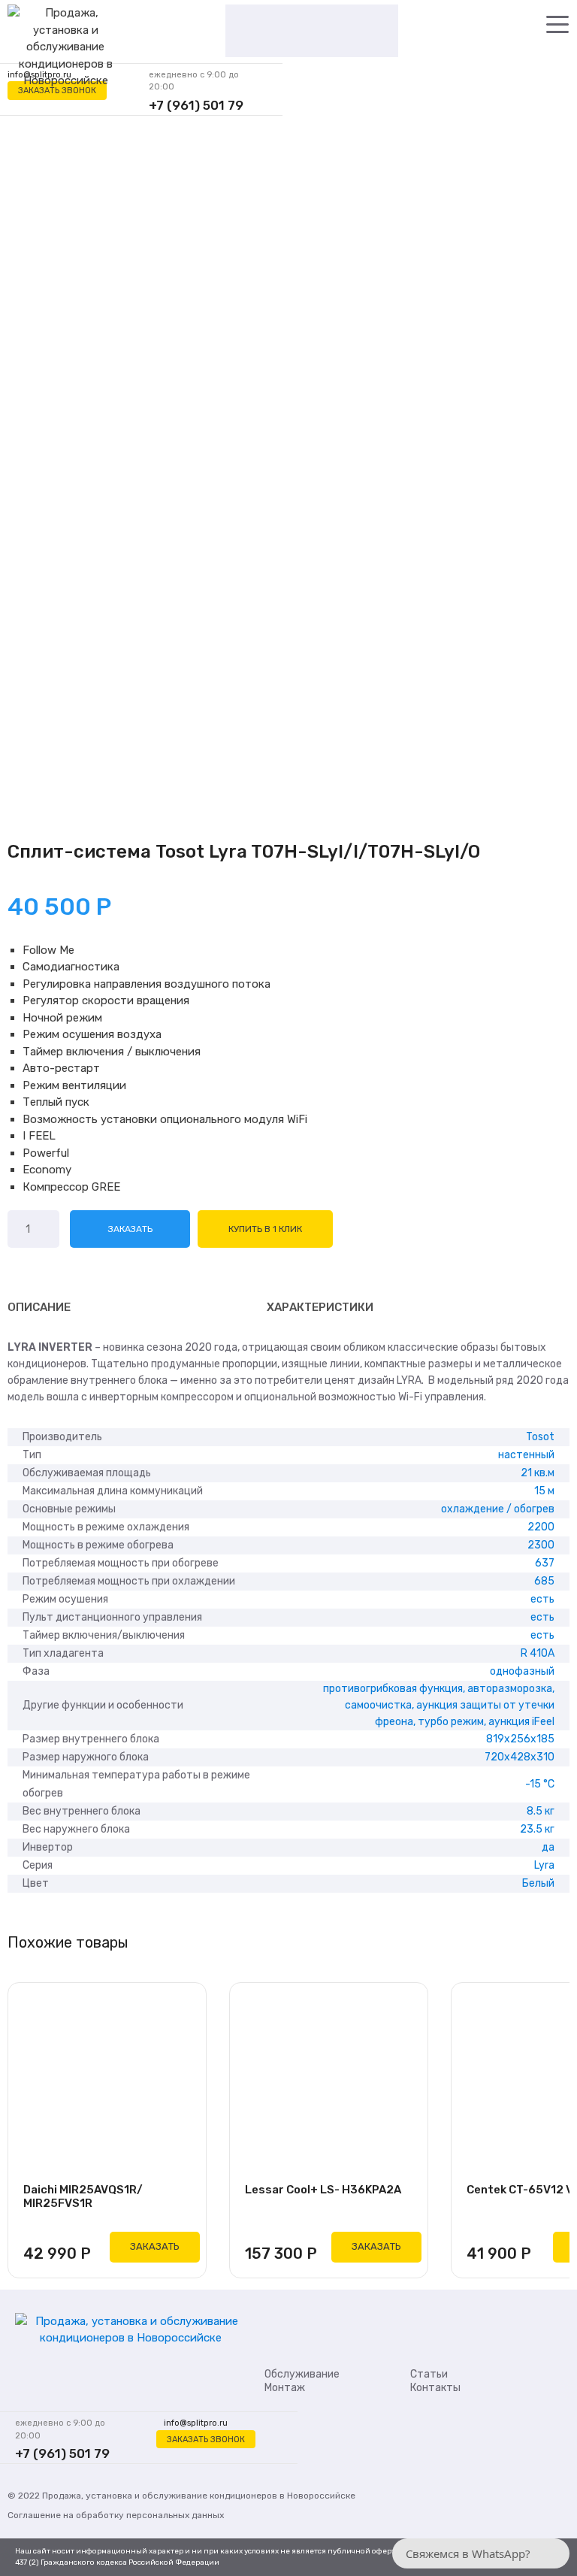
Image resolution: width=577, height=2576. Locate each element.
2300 (541, 1545)
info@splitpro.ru (196, 2423)
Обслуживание (302, 2374)
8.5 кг (541, 1811)
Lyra (544, 1865)
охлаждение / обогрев (498, 1509)
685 (544, 1581)
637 (545, 1563)
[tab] (39, 1307)
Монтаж (285, 2388)
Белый (538, 1883)
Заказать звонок (57, 91)
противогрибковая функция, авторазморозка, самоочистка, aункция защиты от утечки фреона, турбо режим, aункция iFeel (439, 1705)
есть (542, 1599)
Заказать (130, 1229)
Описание (39, 1307)
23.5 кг (537, 1829)
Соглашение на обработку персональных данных (116, 2515)
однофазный (522, 1671)
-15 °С (540, 1784)
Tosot (540, 1437)
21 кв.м (538, 1473)
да (548, 1847)
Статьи (429, 2374)
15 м (544, 1491)
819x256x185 (520, 1739)
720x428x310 (520, 1757)
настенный (526, 1455)
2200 (541, 1527)
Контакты (435, 2388)
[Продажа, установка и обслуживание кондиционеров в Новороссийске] (65, 48)
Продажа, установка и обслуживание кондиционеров (160, 2496)
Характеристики (320, 1307)
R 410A (538, 1653)
